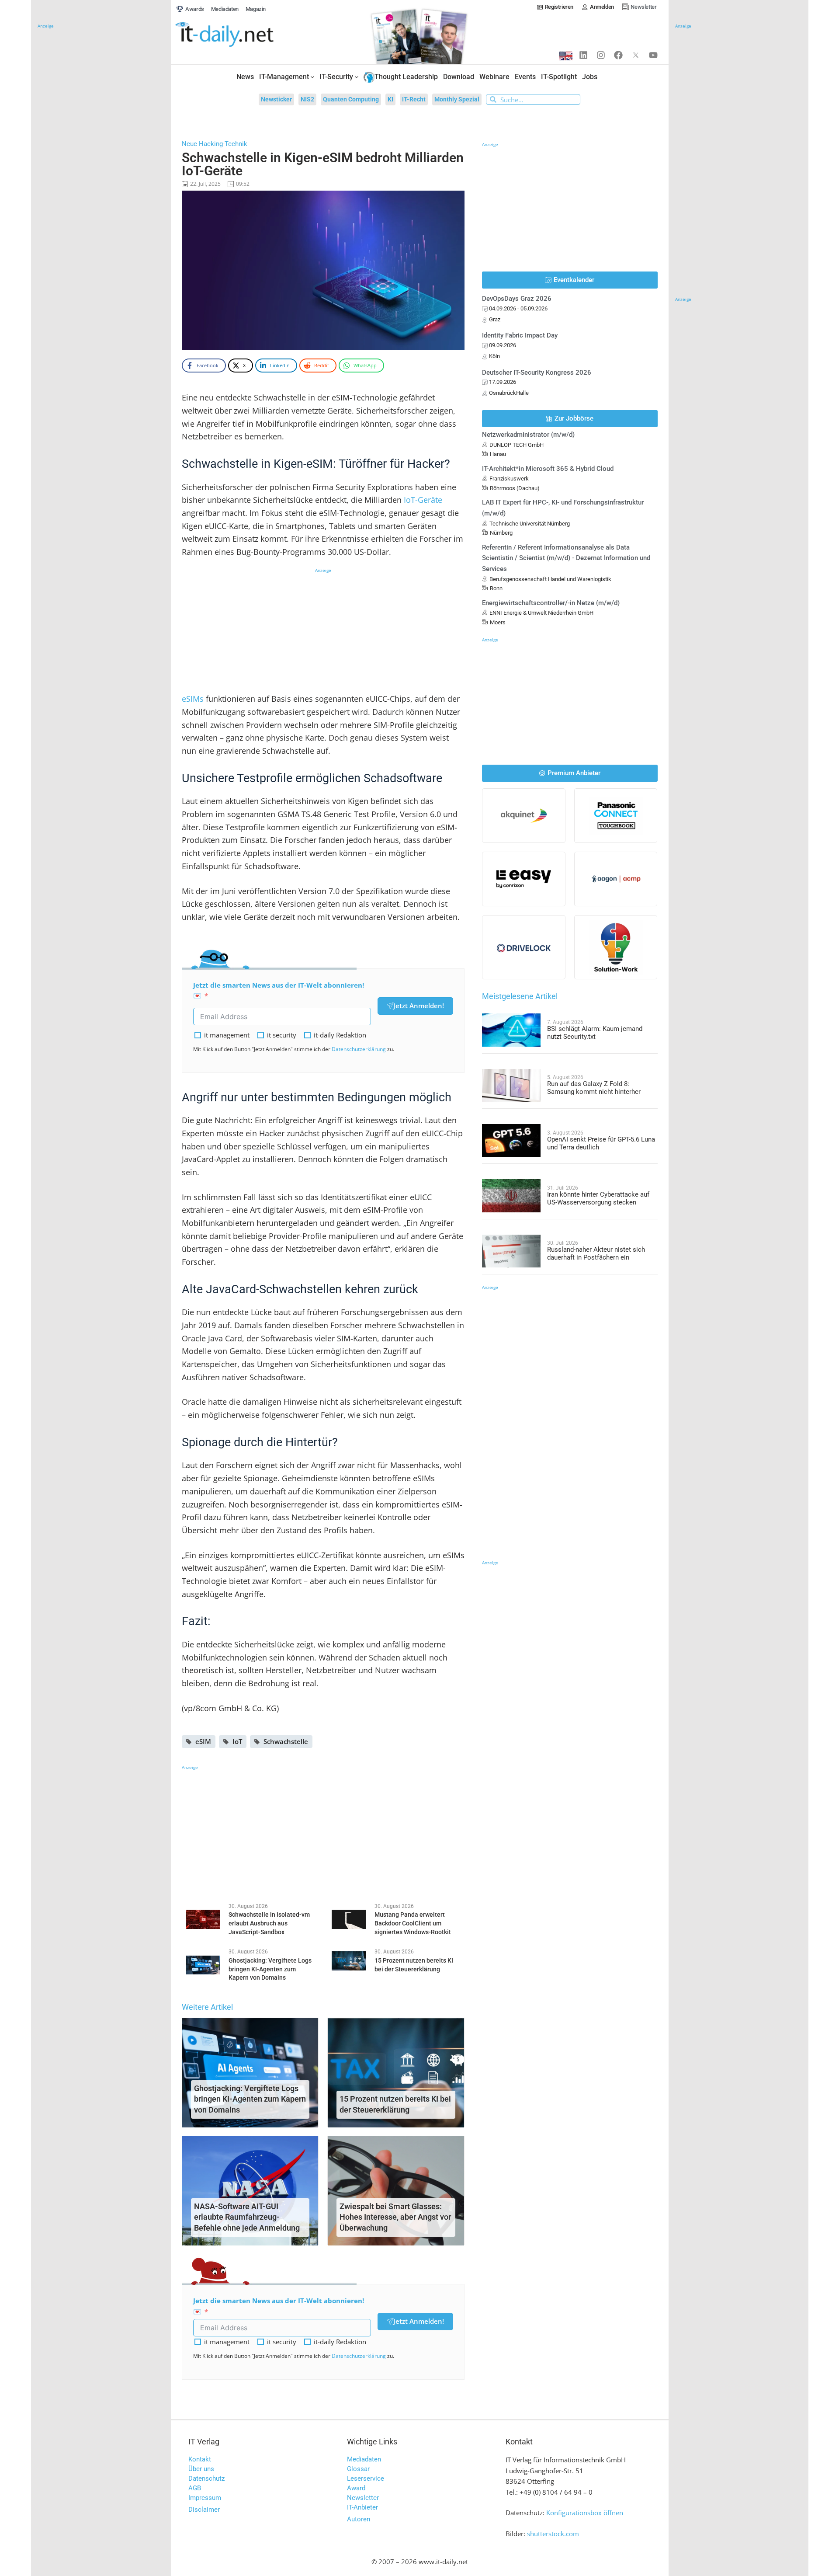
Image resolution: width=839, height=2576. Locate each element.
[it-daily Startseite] (241, 35)
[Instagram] (601, 55)
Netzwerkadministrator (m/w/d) (528, 435)
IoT (237, 1741)
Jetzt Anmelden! (419, 1006)
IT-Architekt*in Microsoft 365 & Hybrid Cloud (548, 469)
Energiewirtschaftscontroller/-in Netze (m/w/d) (551, 603)
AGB (195, 2488)
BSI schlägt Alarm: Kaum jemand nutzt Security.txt (595, 1033)
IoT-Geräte (423, 500)
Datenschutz (206, 2479)
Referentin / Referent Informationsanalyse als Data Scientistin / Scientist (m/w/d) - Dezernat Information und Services (566, 558)
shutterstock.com (553, 2534)
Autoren (359, 2519)
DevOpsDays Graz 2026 (517, 299)
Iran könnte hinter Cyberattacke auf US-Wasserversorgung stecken (598, 1198)
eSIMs (193, 699)
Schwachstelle (286, 1741)
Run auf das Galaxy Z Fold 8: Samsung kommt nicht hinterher (594, 1088)
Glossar (358, 2469)
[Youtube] (653, 55)
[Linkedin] (583, 55)
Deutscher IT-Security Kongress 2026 (537, 372)
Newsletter (363, 2498)
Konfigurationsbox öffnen (585, 2513)
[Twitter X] (636, 55)
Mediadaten (364, 2459)
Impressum (205, 2498)
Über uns (201, 2469)
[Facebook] (618, 55)
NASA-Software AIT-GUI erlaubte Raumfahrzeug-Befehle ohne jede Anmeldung (247, 2217)
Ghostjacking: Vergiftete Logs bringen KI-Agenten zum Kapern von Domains (250, 2099)
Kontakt (200, 2459)
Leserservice (366, 2479)
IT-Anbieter (362, 2507)
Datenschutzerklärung (359, 1049)
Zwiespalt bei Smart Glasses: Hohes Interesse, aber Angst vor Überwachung (395, 2217)
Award (356, 2488)
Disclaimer (204, 2510)
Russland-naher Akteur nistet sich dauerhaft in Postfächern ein (596, 1253)
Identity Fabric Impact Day (520, 335)
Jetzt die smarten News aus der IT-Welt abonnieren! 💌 (279, 990)
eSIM (203, 1741)
